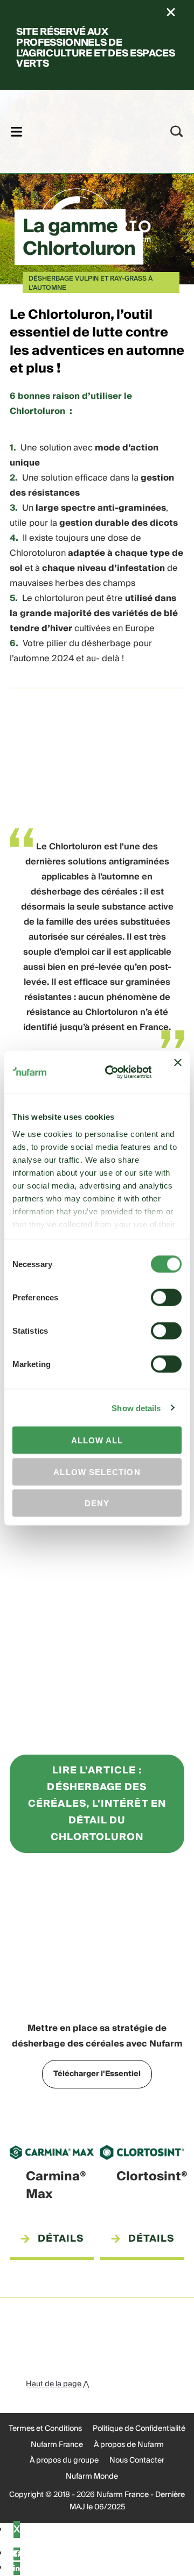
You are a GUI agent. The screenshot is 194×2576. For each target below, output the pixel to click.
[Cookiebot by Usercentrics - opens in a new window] (112, 1072)
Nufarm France (57, 2445)
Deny (97, 1503)
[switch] (166, 1298)
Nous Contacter (137, 2460)
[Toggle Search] (177, 131)
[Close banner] (178, 1072)
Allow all (97, 1440)
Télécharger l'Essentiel (97, 2074)
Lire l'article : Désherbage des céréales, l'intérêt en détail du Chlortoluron (97, 1804)
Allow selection (97, 1472)
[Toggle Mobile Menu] (16, 131)
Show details (136, 1408)
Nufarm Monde (92, 2477)
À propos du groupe (64, 2460)
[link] (83, 130)
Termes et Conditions (45, 2429)
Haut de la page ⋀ (57, 2384)
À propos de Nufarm (129, 2445)
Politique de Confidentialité (139, 2429)
